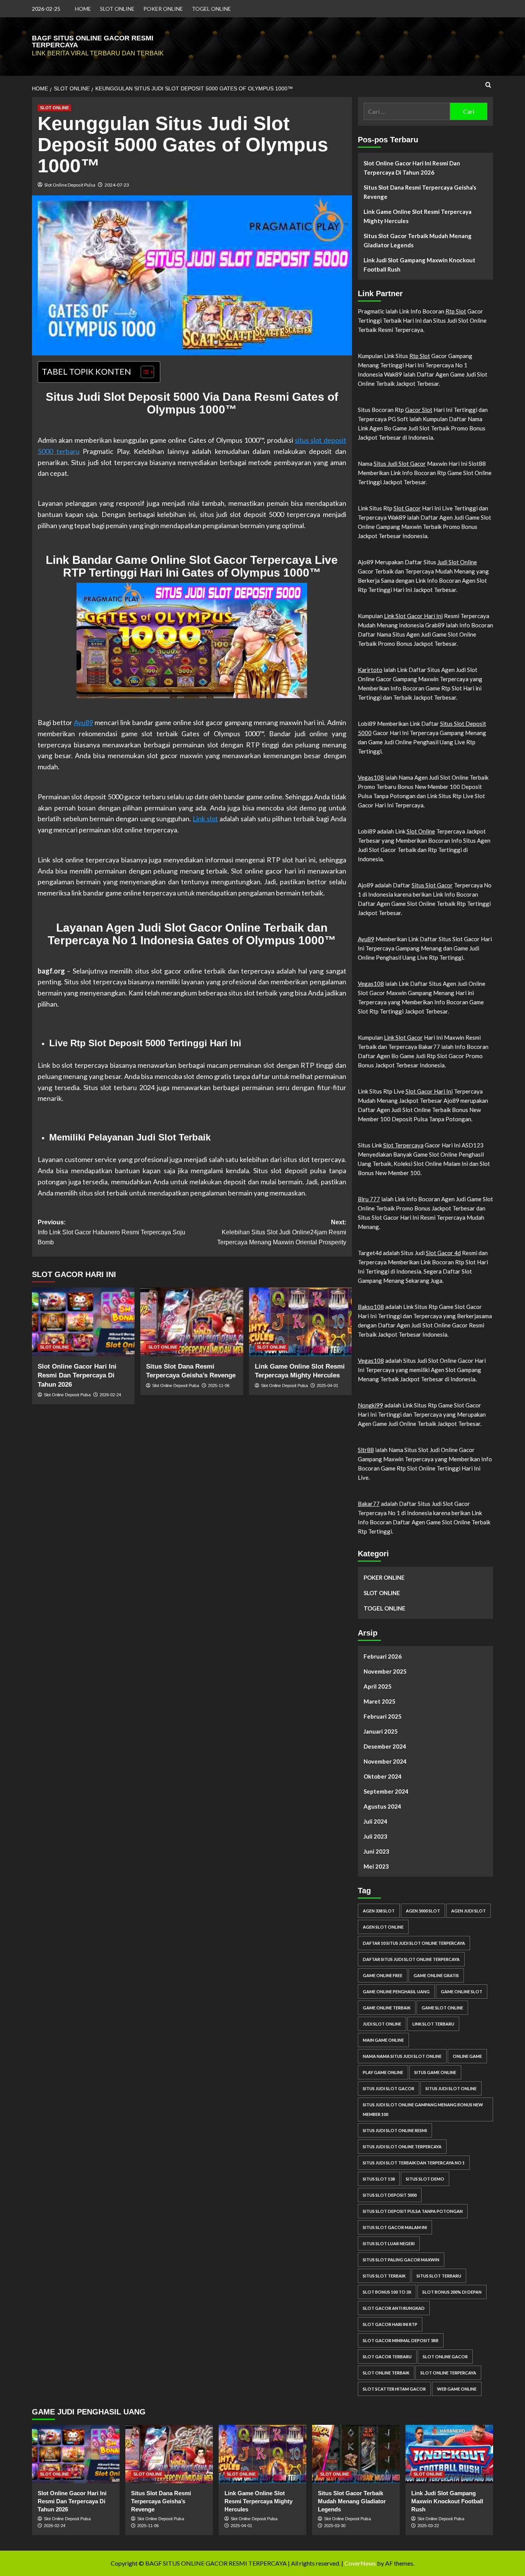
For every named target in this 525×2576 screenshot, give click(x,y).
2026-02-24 (110, 1395)
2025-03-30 (335, 2526)
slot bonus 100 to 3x (387, 2292)
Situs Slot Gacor (432, 885)
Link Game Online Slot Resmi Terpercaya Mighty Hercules (418, 216)
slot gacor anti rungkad (394, 2308)
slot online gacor (445, 2357)
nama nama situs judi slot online (402, 2056)
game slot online (442, 2008)
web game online (457, 2389)
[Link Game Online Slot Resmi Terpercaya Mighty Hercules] (300, 1322)
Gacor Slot (419, 410)
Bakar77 (369, 1504)
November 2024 (385, 1761)
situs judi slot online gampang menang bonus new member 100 (423, 2109)
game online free (383, 1975)
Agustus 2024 (382, 1806)
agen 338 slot (379, 1911)
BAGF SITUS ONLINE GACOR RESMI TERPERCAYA (93, 42)
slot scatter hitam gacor (394, 2389)
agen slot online (383, 1927)
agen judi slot (469, 1911)
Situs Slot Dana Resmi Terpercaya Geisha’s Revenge (420, 192)
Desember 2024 (385, 1746)
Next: (282, 1232)
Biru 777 (369, 1199)
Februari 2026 (383, 1656)
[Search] (488, 85)
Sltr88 (366, 1450)
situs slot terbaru (439, 2276)
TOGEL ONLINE (211, 9)
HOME (83, 9)
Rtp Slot (456, 311)
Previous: (111, 1232)
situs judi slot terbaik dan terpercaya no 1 (414, 2163)
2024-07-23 (117, 185)
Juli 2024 (375, 1821)
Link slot (205, 819)
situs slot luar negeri (389, 2243)
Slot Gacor (407, 508)
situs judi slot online (451, 2088)
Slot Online (421, 831)
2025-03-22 (428, 2526)
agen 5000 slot (423, 1911)
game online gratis (436, 1975)
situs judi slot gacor (389, 2088)
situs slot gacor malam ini (395, 2227)
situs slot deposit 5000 (390, 2195)
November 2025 (385, 1671)
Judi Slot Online (457, 562)
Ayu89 (83, 722)
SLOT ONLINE (117, 9)
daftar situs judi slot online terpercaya (411, 1959)
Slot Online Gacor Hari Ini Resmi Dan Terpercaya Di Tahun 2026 (77, 1376)
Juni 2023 (376, 1851)
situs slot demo (425, 2179)
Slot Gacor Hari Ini (429, 1091)
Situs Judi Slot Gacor (400, 464)
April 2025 (378, 1686)
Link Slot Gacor (403, 1037)
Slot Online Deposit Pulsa (70, 185)
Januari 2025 (381, 1731)
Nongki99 (370, 1405)
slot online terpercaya (448, 2373)
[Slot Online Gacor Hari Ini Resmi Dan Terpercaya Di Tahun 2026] (83, 1322)
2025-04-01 (327, 1386)
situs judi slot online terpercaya (402, 2147)
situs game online (435, 2072)
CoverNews (360, 2563)
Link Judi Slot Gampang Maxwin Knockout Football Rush (420, 265)
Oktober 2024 (383, 1776)
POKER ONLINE (163, 9)
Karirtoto (370, 670)
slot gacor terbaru (387, 2357)
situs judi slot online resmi (395, 2130)
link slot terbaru (433, 2024)
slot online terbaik (386, 2373)
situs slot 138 (379, 2179)
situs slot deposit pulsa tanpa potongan (413, 2211)
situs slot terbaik (384, 2276)
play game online (383, 2072)
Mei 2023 (376, 1866)
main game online (383, 2040)
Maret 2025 (380, 1701)
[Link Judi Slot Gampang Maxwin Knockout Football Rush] (449, 2454)
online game (467, 2056)
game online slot (462, 1992)
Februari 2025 (383, 1716)
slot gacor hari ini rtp (390, 2324)
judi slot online (382, 2024)
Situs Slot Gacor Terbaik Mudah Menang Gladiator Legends (418, 240)
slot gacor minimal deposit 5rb (401, 2340)
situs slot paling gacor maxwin (401, 2260)
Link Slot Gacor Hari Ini (413, 616)
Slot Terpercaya (403, 1145)
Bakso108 (371, 1307)
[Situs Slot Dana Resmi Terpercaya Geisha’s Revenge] (192, 1322)
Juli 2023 (375, 1836)
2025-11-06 (219, 1386)
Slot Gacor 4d (443, 1253)
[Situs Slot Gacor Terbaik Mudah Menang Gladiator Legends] (356, 2454)
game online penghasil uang (396, 1992)
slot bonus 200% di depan (452, 2292)
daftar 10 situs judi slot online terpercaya (414, 1943)
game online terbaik (387, 2008)
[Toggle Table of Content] (144, 372)
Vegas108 (371, 777)
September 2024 (386, 1791)
